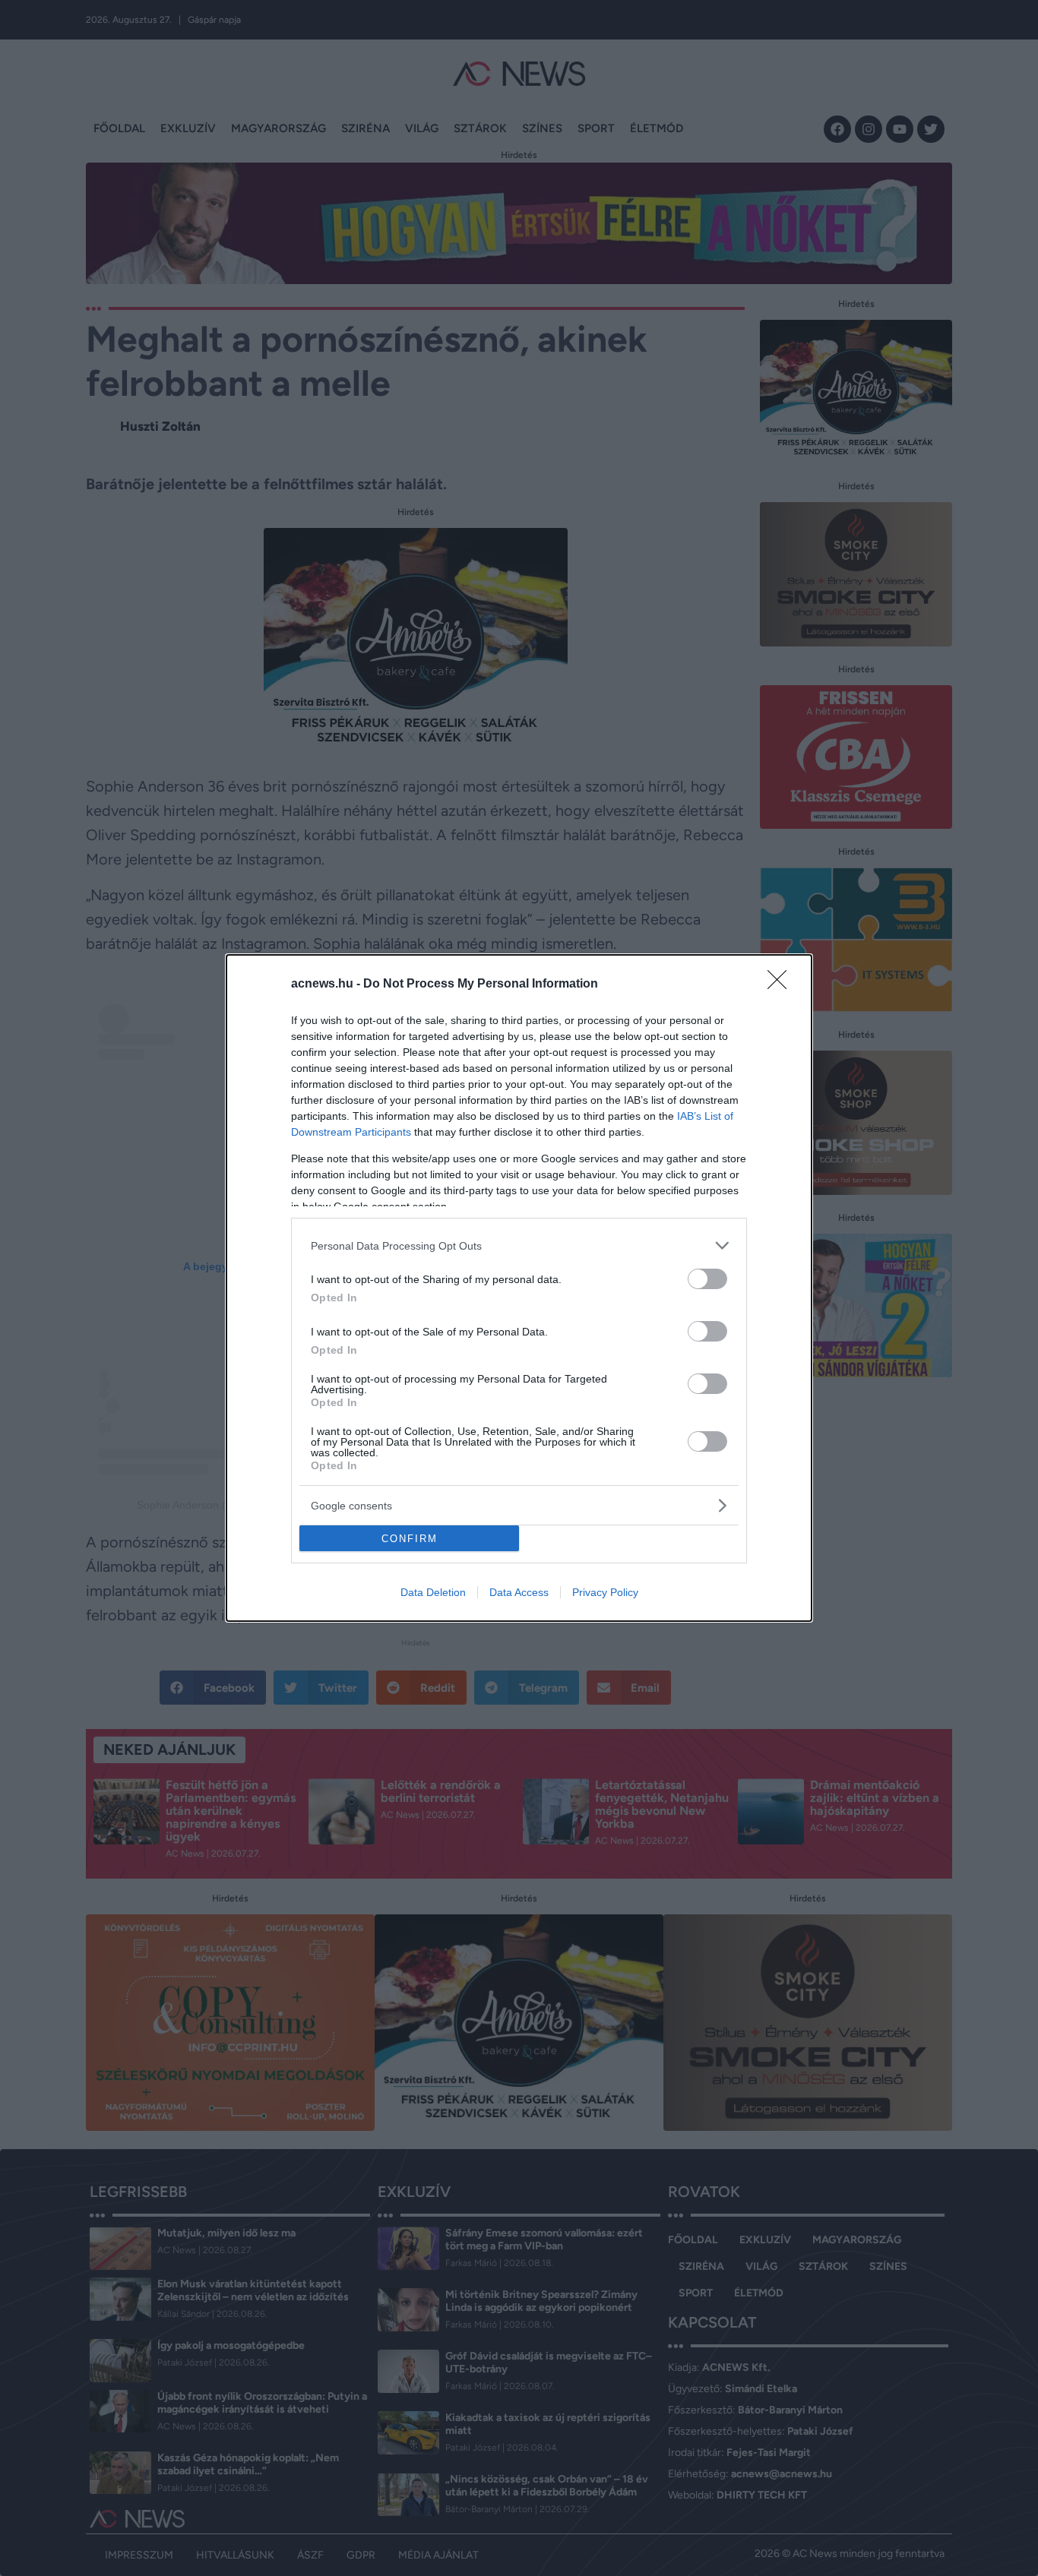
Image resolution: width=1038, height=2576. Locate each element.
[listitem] (519, 1245)
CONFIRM (410, 1539)
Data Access (519, 1592)
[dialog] (519, 1288)
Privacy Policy (605, 1592)
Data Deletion (433, 1592)
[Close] (782, 985)
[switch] (707, 1279)
